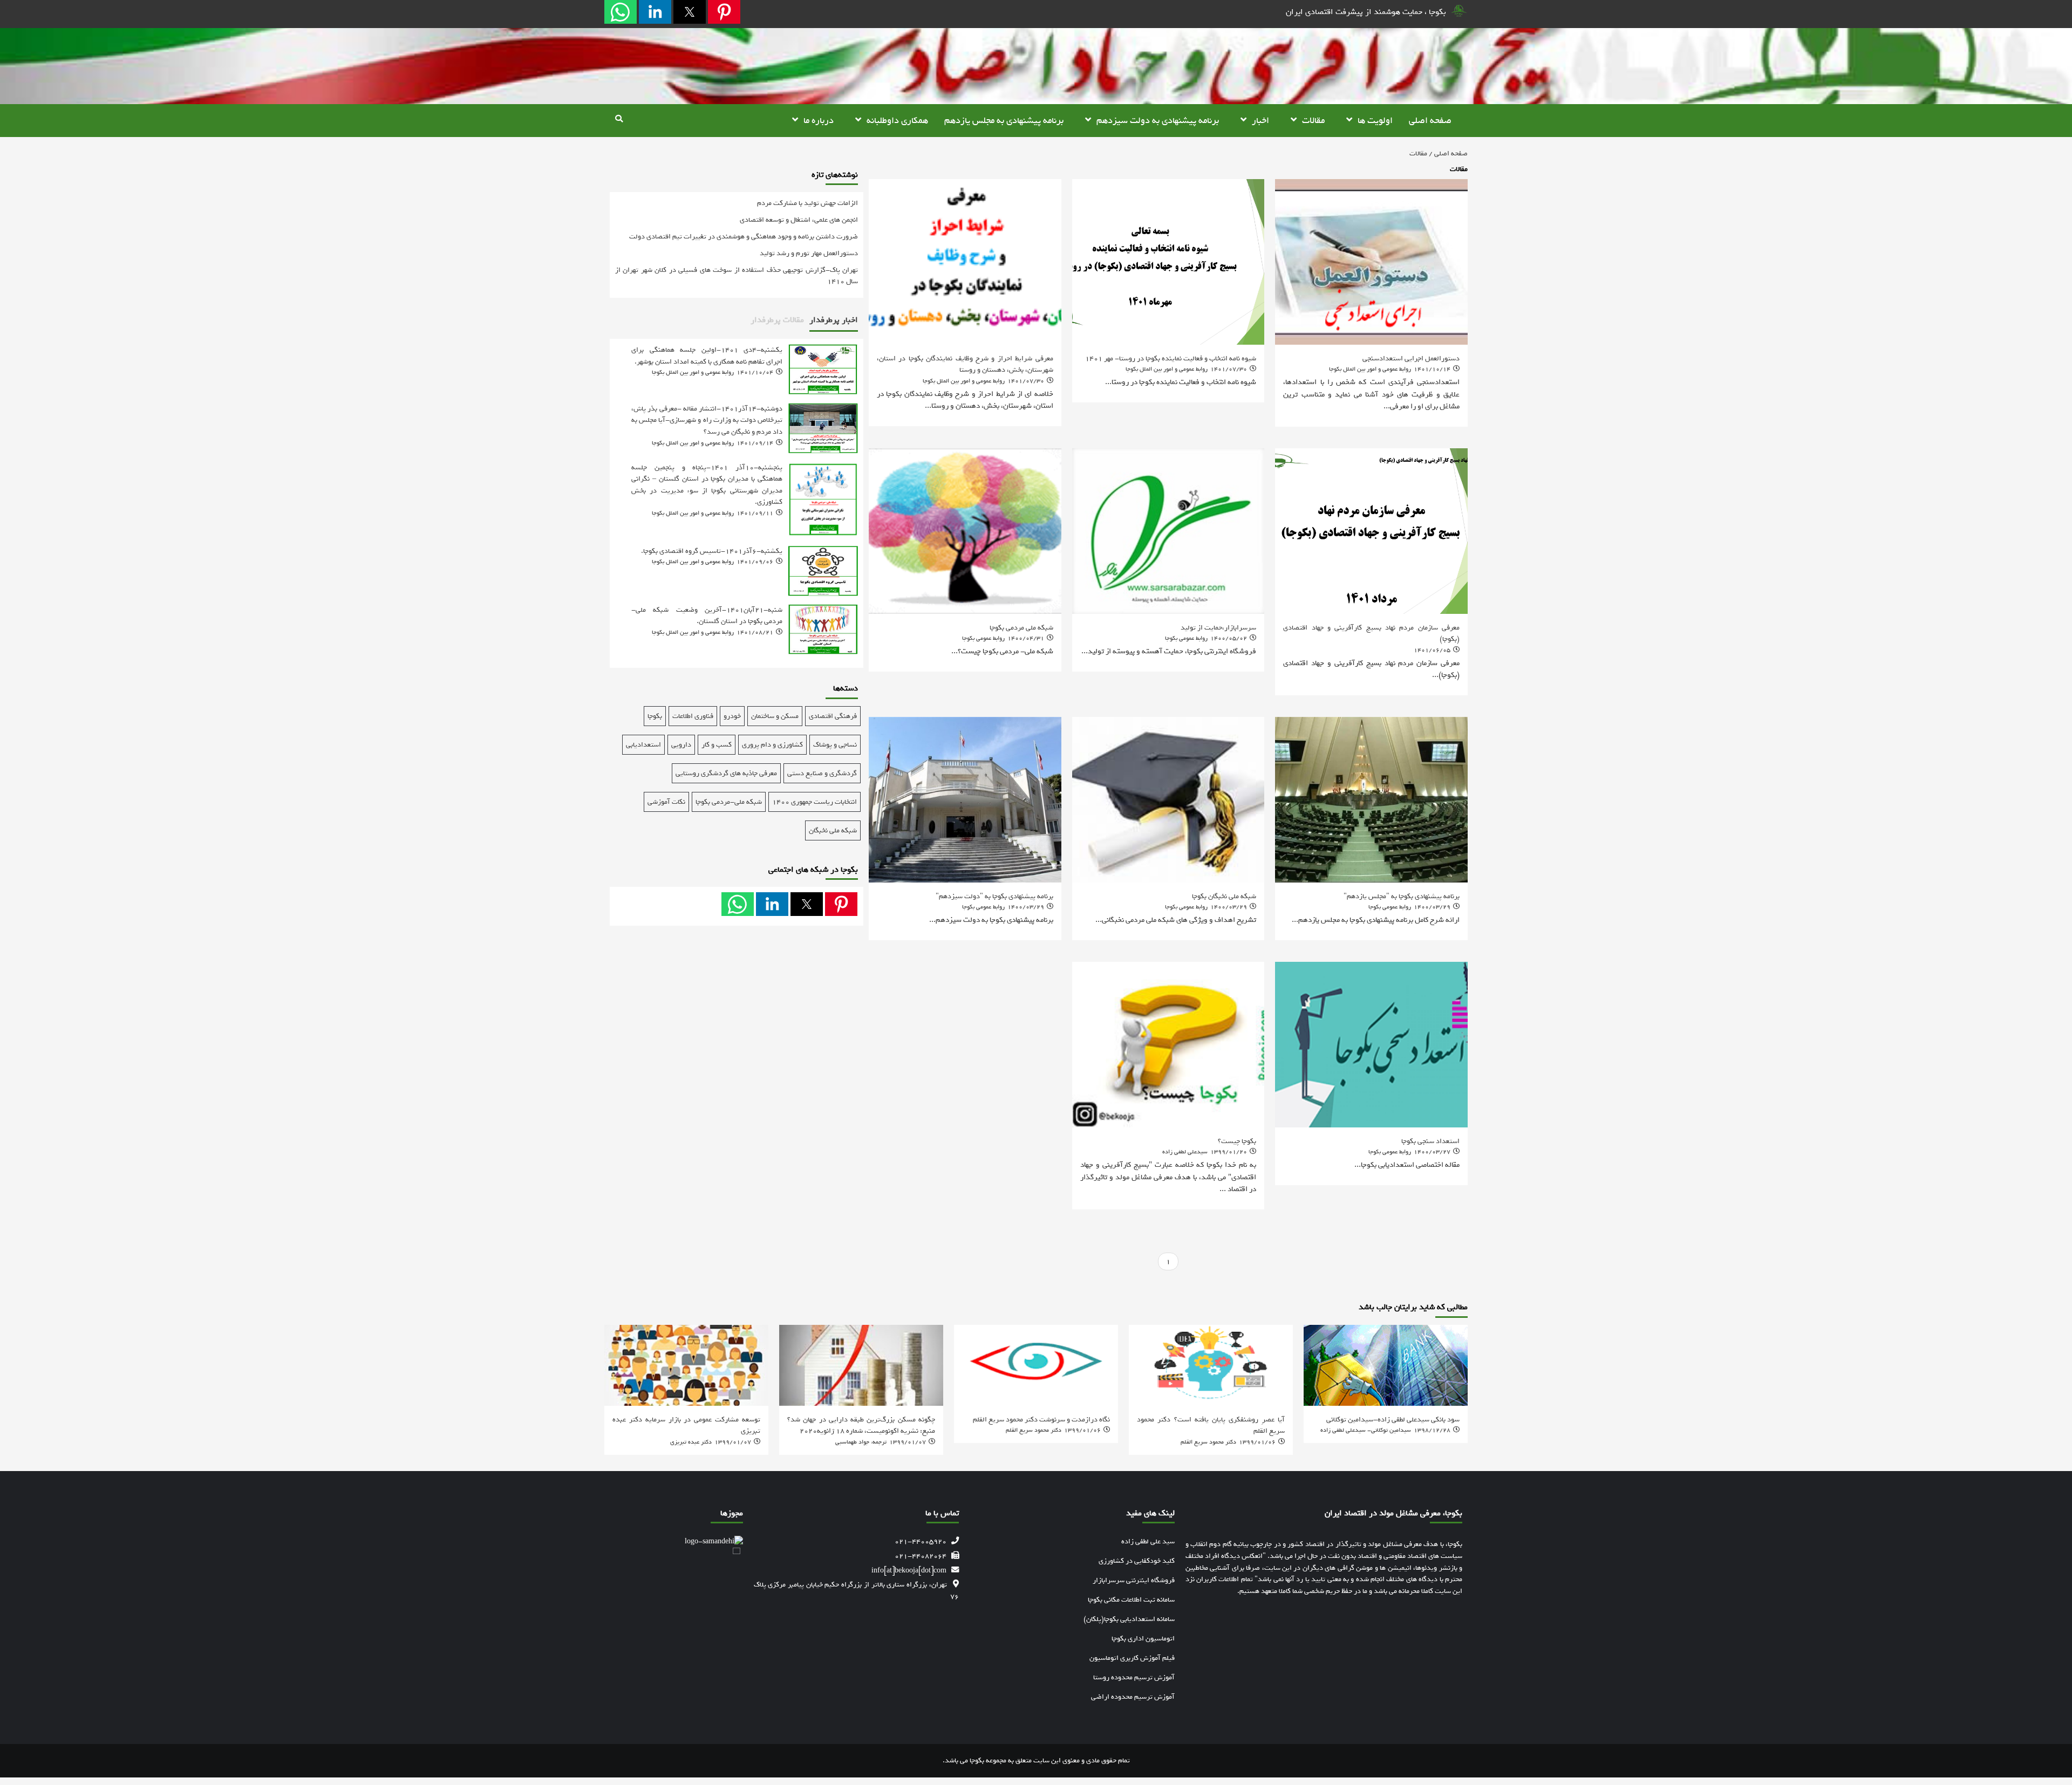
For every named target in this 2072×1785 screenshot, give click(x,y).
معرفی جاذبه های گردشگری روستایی (726, 773)
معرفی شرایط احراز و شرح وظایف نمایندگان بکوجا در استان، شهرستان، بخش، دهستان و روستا (965, 364)
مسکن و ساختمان (775, 716)
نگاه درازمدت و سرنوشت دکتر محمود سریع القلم (1041, 1419)
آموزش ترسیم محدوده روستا (1134, 1677)
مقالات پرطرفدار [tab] (777, 320)
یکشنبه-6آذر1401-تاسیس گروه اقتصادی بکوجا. (712, 551)
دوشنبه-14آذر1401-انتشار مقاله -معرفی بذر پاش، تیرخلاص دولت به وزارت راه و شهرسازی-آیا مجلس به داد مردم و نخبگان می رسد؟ (707, 420)
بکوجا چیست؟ (1237, 1141)
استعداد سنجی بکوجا (1430, 1141)
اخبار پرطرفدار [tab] (834, 320)
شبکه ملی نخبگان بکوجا (1224, 896)
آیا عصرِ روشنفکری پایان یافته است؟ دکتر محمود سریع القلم (1211, 1425)
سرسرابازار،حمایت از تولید (1218, 627)
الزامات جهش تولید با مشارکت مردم (807, 203)
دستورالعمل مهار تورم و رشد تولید (809, 253)
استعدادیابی (643, 745)
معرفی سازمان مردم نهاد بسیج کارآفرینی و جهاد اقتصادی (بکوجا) (1371, 633)
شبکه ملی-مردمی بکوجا (729, 802)
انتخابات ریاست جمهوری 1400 (815, 802)
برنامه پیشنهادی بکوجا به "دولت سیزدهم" (994, 896)
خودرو (732, 716)
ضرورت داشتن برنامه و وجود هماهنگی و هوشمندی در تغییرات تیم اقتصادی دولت (744, 237)
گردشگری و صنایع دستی (822, 773)
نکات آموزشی (666, 802)
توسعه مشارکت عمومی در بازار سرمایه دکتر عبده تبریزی (686, 1425)
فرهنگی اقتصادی (833, 716)
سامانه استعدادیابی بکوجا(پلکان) (1129, 1619)
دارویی (681, 745)
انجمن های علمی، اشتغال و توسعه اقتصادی (799, 220)
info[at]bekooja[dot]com (909, 1570)
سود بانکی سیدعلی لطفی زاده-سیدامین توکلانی (1393, 1419)
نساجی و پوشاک (835, 745)
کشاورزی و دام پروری (772, 745)
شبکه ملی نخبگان (833, 830)
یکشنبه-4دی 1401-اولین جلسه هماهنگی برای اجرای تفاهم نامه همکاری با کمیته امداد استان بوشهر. (707, 355)
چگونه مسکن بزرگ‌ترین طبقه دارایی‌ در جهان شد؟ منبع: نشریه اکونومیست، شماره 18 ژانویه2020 (861, 1425)
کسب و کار (717, 745)
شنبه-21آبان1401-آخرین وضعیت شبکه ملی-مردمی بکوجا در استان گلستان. (707, 615)
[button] (724, 12)
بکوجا (655, 716)
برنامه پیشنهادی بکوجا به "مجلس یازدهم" (1402, 896)
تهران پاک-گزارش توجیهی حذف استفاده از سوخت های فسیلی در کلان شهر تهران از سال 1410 (737, 276)
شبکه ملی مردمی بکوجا (1021, 627)
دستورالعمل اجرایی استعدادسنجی (1411, 358)
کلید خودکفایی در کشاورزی (1137, 1561)
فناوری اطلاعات (693, 716)
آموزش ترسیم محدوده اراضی (1133, 1697)
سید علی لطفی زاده (1148, 1541)
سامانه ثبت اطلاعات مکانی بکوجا (1131, 1600)
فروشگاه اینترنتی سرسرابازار (1134, 1580)
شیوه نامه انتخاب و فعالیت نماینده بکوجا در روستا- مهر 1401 (1171, 358)
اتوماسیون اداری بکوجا (1143, 1639)
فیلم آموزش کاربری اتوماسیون (1132, 1658)
